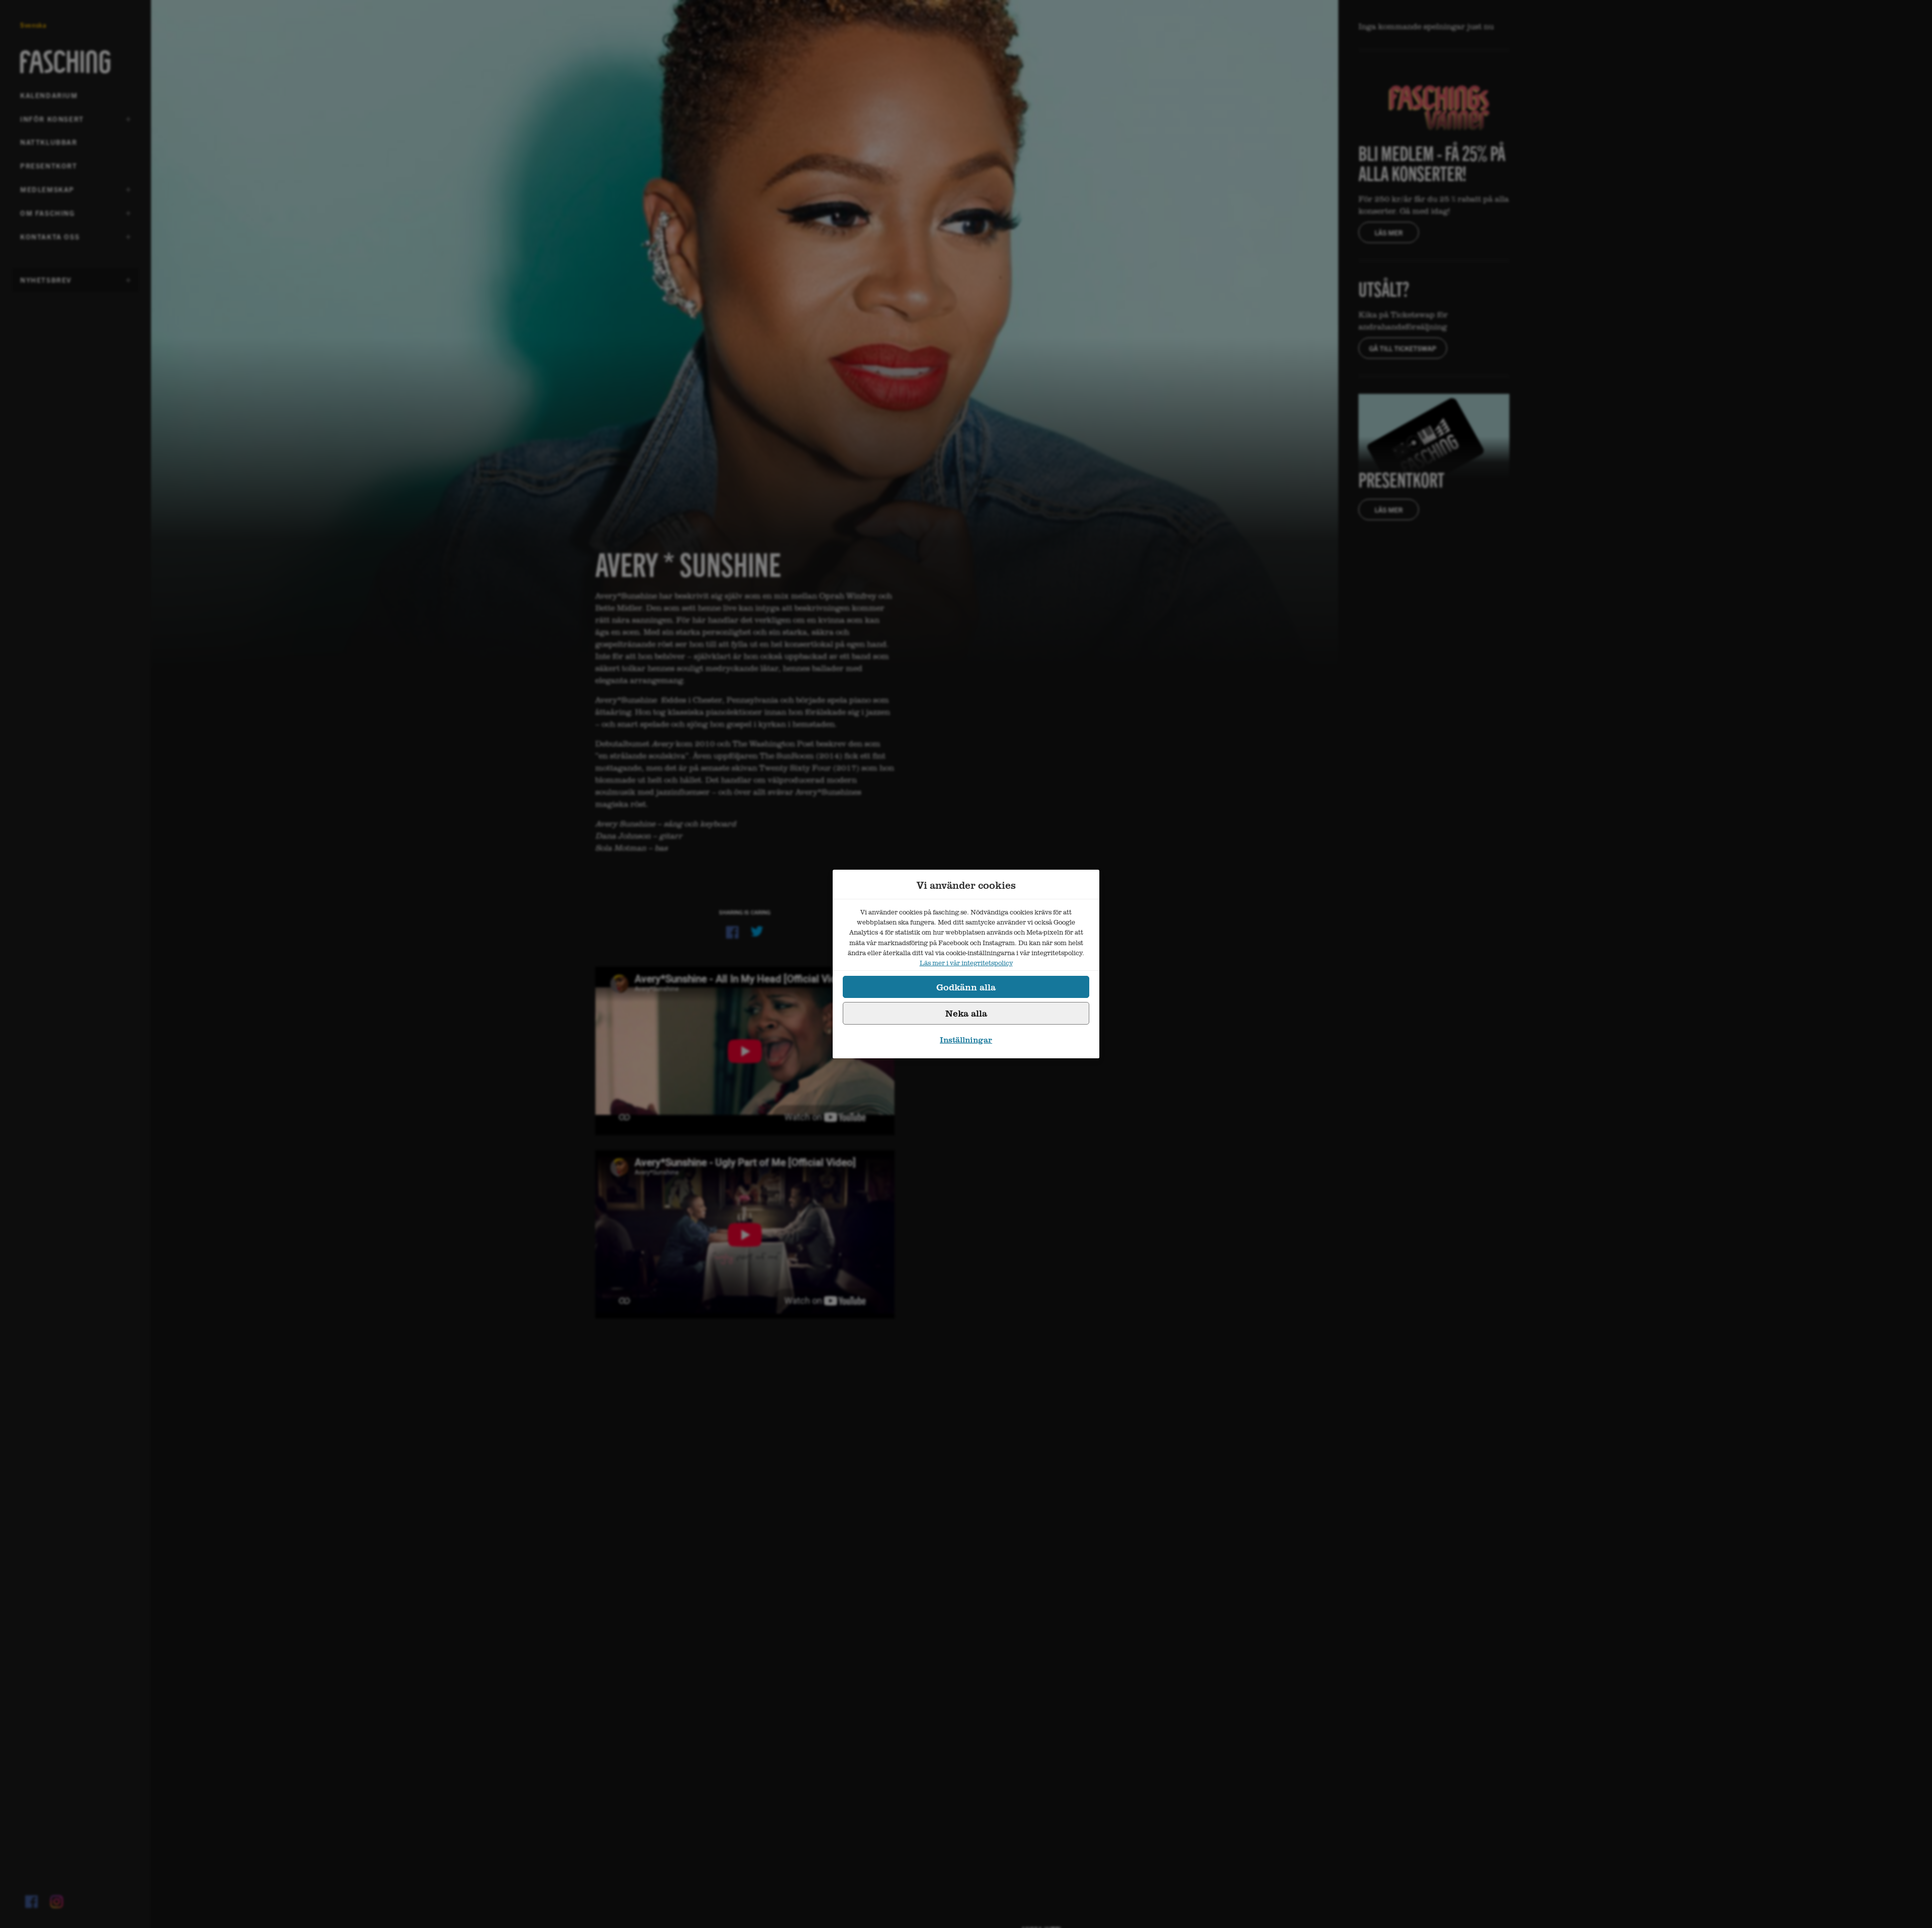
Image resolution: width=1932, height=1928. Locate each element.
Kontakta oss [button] (50, 240)
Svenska (33, 25)
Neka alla (966, 1013)
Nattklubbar (49, 142)
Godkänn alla (966, 987)
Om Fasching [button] (48, 216)
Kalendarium (49, 95)
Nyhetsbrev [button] (46, 283)
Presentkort (49, 165)
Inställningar (966, 1040)
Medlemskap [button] (47, 193)
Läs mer (1389, 232)
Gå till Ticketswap (1403, 348)
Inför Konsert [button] (52, 122)
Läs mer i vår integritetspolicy (966, 963)
